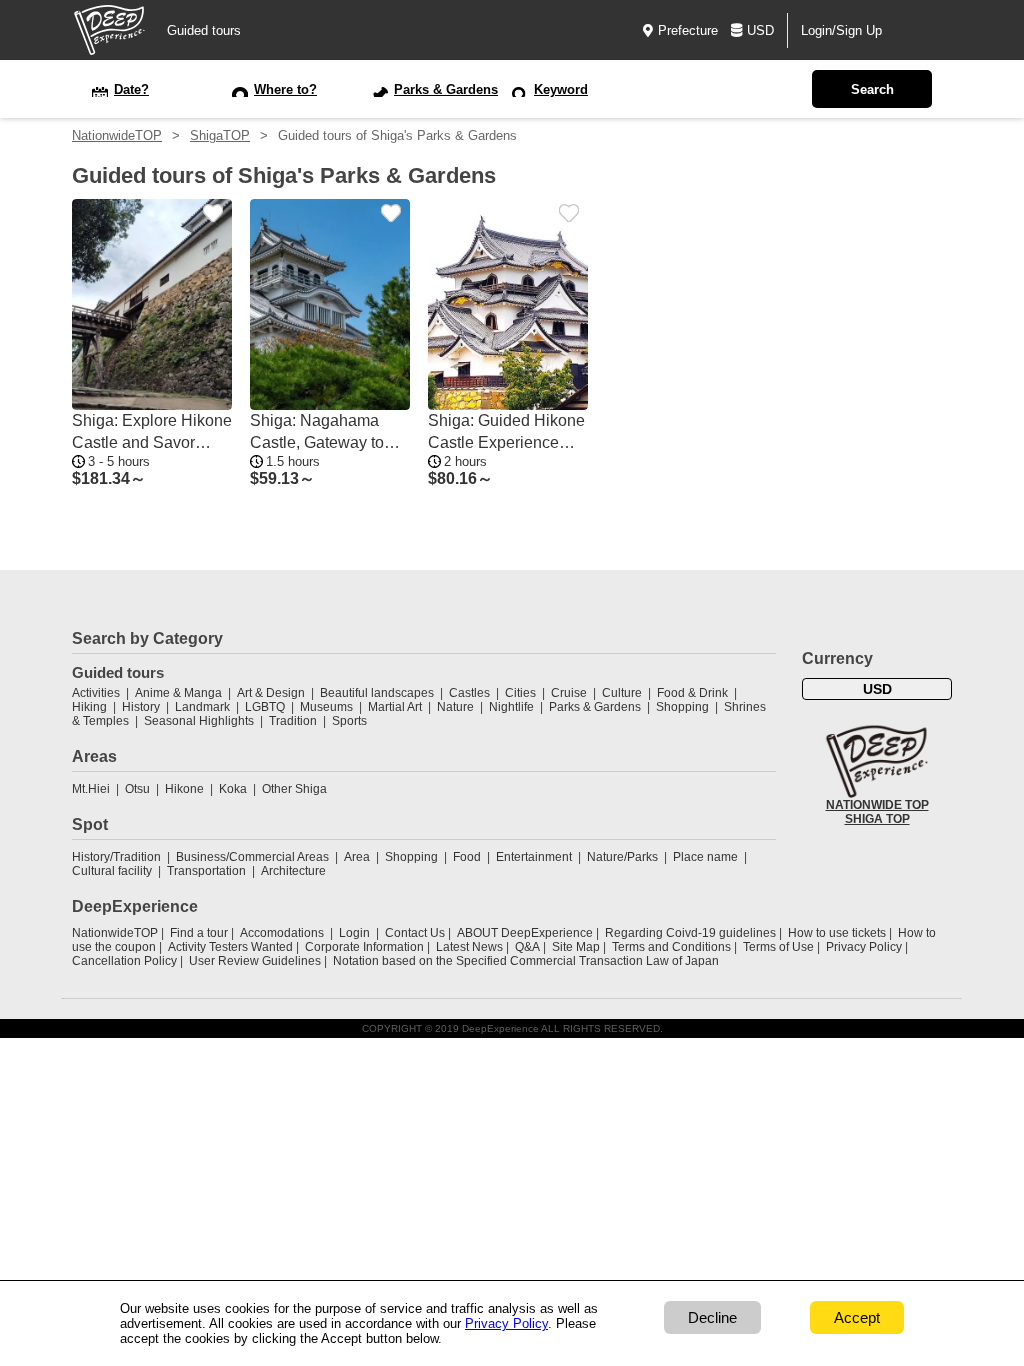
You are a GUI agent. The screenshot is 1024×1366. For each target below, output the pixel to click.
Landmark (202, 707)
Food (467, 857)
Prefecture (688, 30)
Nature (455, 707)
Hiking (89, 707)
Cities (520, 693)
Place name (707, 857)
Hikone (184, 789)
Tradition (293, 721)
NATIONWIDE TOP (877, 805)
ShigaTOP (220, 135)
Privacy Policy (864, 947)
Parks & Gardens (595, 707)
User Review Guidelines (255, 961)
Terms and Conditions (671, 947)
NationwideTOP (117, 135)
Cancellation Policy (124, 961)
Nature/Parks (622, 857)
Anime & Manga (178, 693)
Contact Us (415, 933)
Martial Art (395, 707)
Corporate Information (364, 947)
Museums (326, 707)
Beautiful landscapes (377, 693)
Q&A (527, 947)
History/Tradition (116, 857)
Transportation (206, 871)
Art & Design (271, 693)
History (141, 707)
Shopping (682, 707)
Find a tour (199, 933)
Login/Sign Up (841, 30)
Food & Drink (692, 693)
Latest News (469, 947)
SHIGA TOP (877, 819)
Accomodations (282, 933)
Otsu (137, 789)
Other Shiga (294, 789)
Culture (622, 693)
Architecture (293, 871)
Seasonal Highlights (199, 721)
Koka (233, 789)
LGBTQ (265, 707)
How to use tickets (837, 933)
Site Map (576, 947)
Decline (712, 1317)
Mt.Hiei (91, 789)
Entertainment (534, 857)
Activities (96, 693)
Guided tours (204, 30)
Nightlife (511, 707)
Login (354, 933)
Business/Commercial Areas (252, 857)
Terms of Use (778, 947)
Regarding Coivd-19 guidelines (690, 933)
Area (357, 857)
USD (760, 30)
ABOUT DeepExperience (525, 933)
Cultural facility (112, 871)
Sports (349, 721)
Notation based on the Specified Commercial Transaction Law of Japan (526, 961)
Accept (857, 1317)
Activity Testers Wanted (230, 947)
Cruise (569, 693)
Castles (469, 693)
